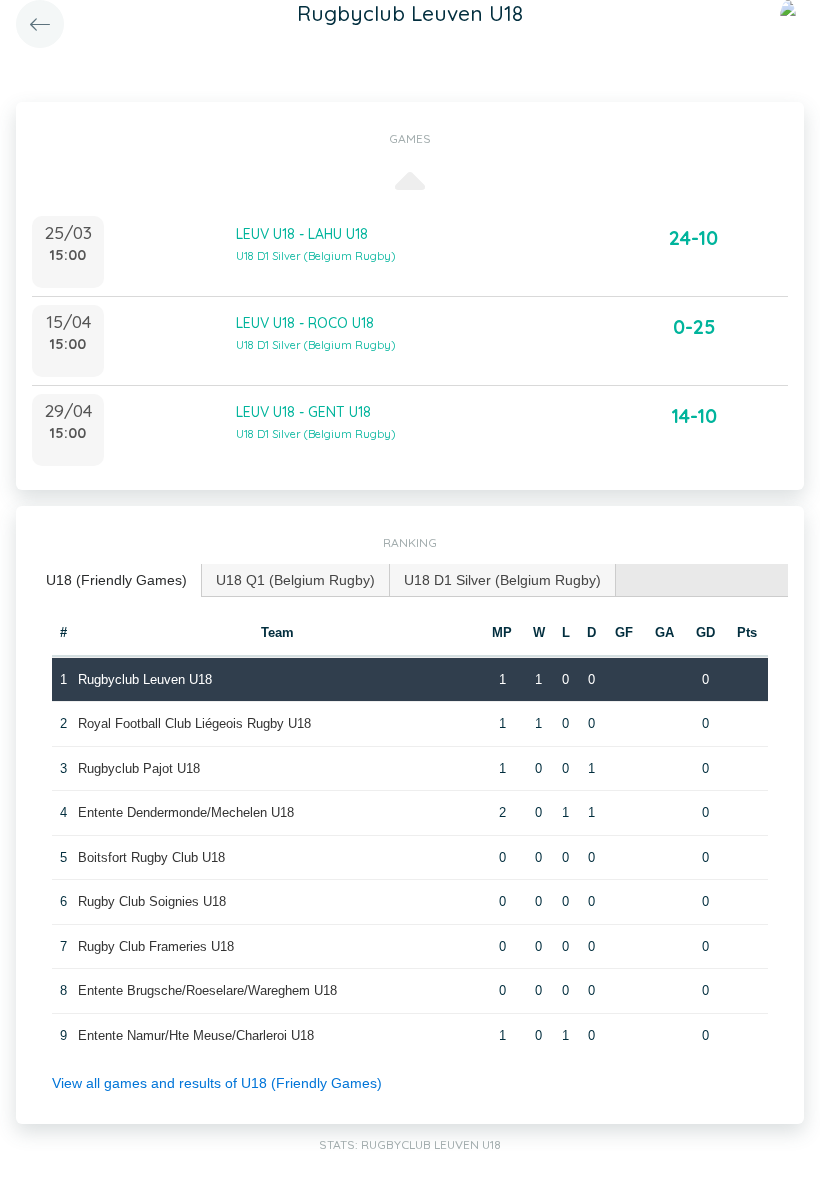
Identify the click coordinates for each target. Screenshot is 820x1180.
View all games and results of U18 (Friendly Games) (217, 1083)
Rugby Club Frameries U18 (156, 946)
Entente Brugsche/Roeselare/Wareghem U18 (207, 990)
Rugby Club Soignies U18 (152, 901)
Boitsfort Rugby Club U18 (151, 857)
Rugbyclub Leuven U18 (145, 679)
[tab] (117, 580)
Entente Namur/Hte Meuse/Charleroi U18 (196, 1035)
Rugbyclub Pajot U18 (139, 768)
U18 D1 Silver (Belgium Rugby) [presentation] (502, 580)
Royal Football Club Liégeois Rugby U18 (194, 723)
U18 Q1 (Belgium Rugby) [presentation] (295, 580)
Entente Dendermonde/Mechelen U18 (186, 812)
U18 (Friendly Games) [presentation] (116, 580)
